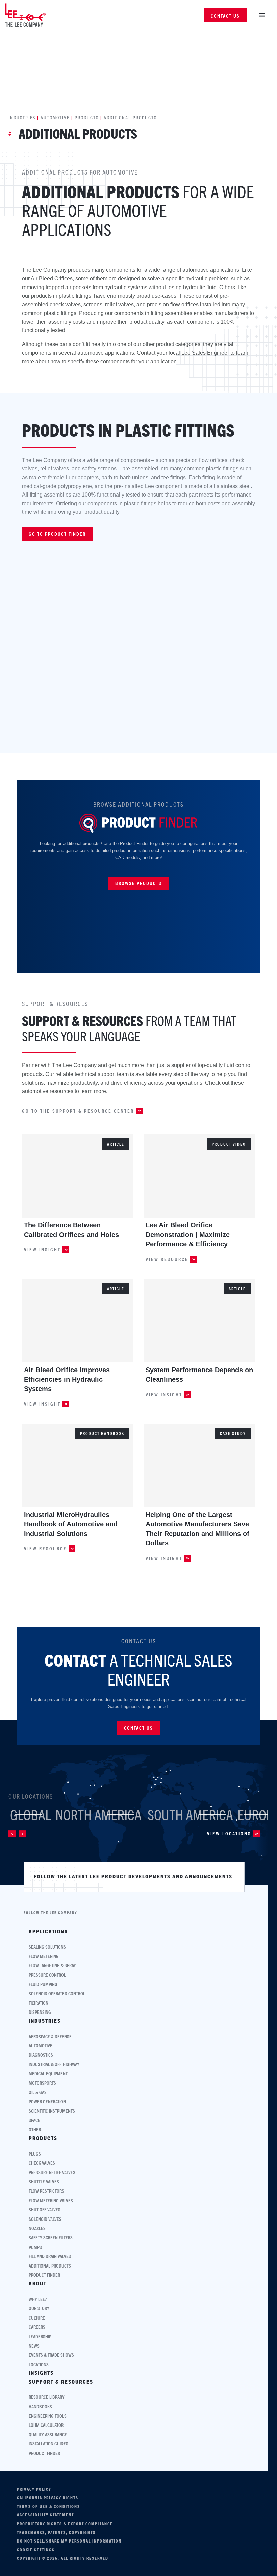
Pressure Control (47, 1975)
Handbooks (40, 2406)
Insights (41, 2373)
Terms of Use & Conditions (48, 2506)
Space (34, 2120)
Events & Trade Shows (51, 2355)
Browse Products (138, 883)
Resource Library (47, 2397)
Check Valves (42, 2163)
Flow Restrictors (46, 2191)
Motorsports (42, 2083)
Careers (37, 2327)
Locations (39, 2364)
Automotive (55, 117)
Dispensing (40, 2012)
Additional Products (50, 2266)
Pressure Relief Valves (52, 2172)
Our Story (39, 2308)
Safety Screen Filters (51, 2238)
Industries (22, 117)
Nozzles (37, 2228)
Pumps (35, 2247)
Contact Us (225, 16)
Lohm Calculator (46, 2425)
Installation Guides (48, 2444)
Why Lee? (38, 2299)
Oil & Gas (38, 2092)
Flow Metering (44, 1956)
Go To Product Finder (57, 534)
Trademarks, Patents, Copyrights (56, 2532)
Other (35, 2129)
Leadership (40, 2336)
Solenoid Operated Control (57, 1993)
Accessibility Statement (45, 2515)
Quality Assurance (48, 2434)
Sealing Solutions (47, 1947)
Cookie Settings (36, 2550)
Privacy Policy (34, 2489)
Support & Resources (61, 2382)
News (34, 2346)
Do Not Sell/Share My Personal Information (69, 2541)
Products (87, 117)
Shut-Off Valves (45, 2210)
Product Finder (44, 2275)
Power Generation (47, 2102)
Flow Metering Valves (51, 2200)
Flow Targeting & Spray (52, 1965)
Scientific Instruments (52, 2111)
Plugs (35, 2154)
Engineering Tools (48, 2416)
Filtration (39, 2003)
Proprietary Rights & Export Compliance (65, 2524)
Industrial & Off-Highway (54, 2064)
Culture (37, 2318)
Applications (48, 1931)
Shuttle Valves (44, 2181)
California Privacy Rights (48, 2498)
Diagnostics (41, 2055)
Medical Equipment (48, 2074)
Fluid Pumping (43, 1984)
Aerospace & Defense (50, 2036)
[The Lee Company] (25, 15)
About (38, 2283)
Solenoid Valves (45, 2219)
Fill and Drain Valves (50, 2256)
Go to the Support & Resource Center (78, 1111)
